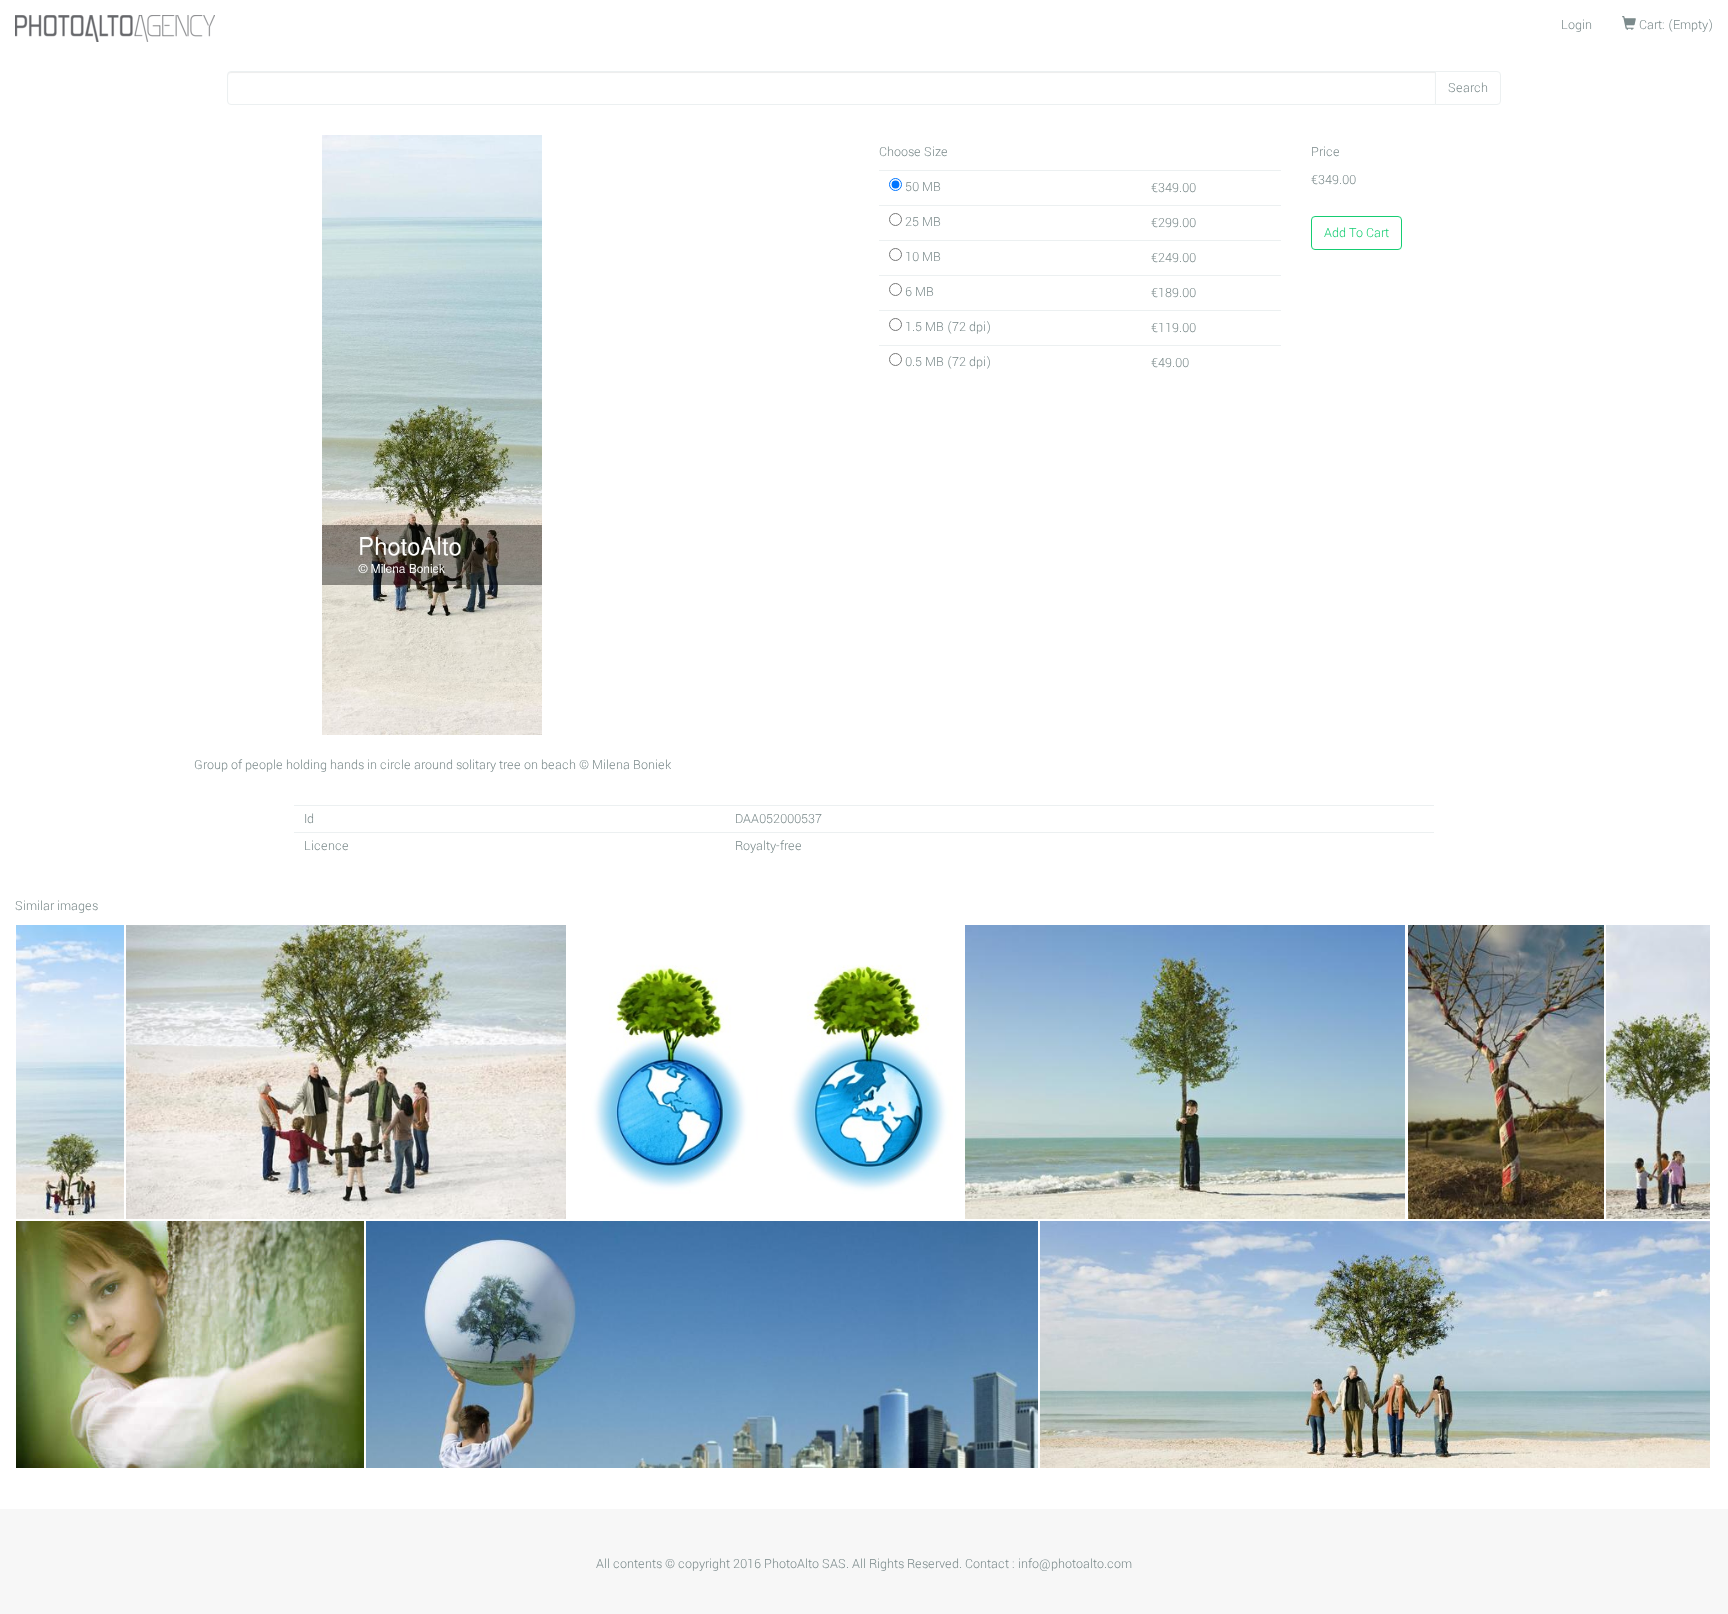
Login (1576, 25)
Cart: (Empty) (1674, 25)
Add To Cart (1356, 233)
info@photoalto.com (1075, 1564)
